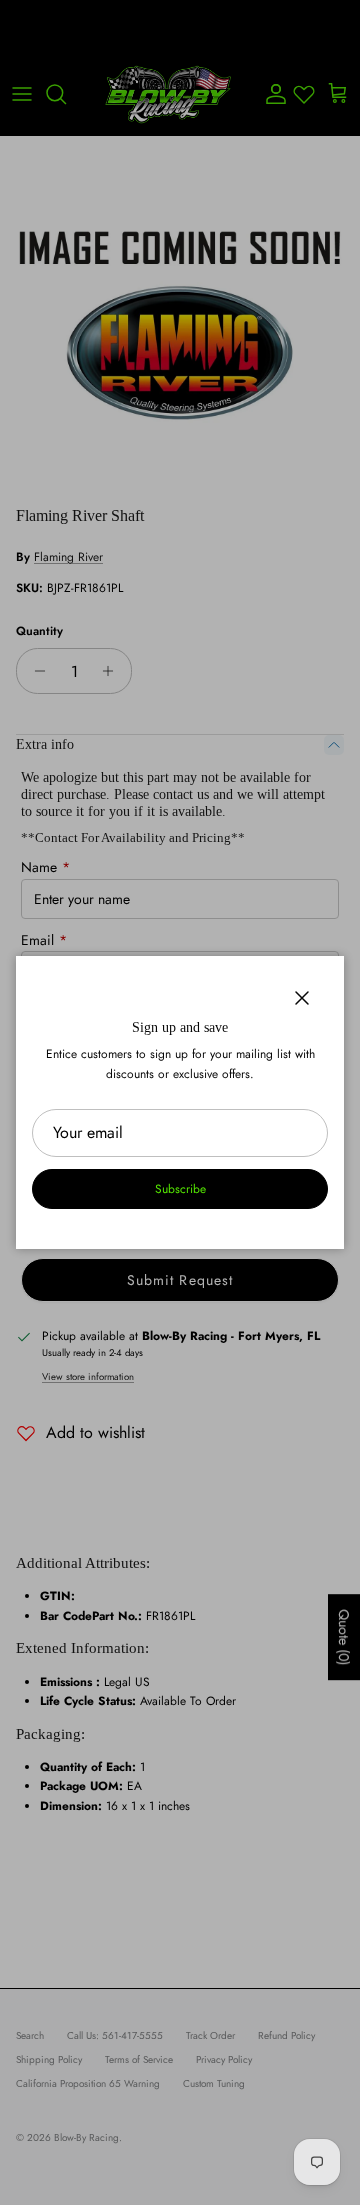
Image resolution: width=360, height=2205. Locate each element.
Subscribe (180, 1189)
